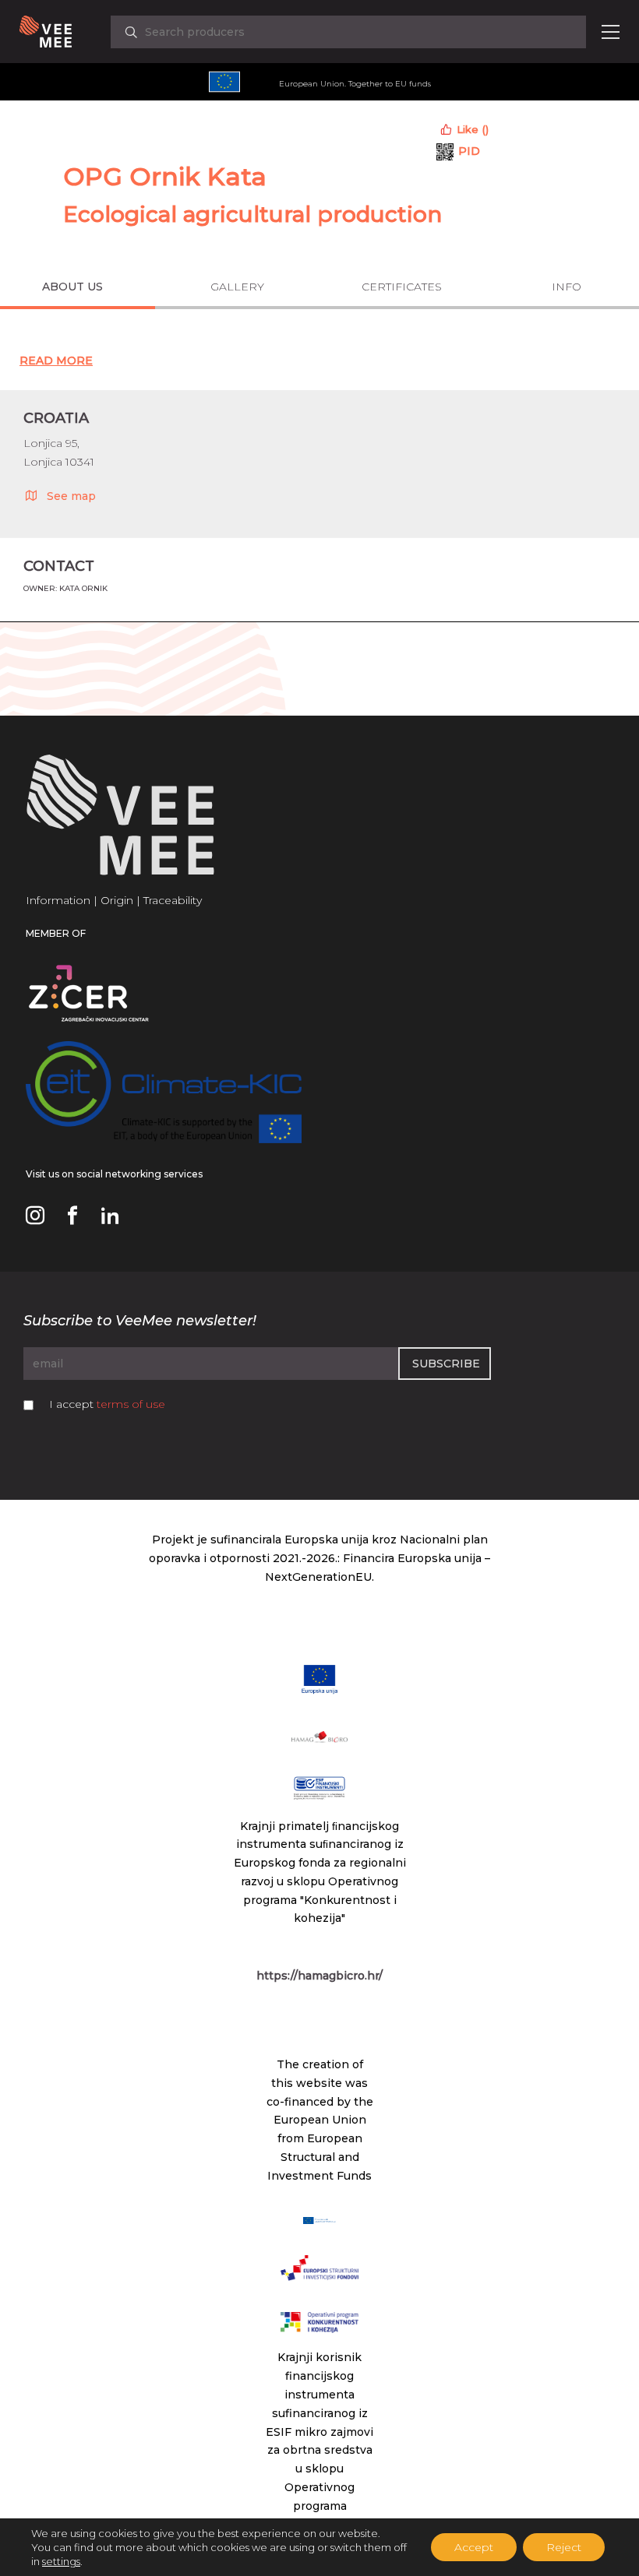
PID (469, 151)
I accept (107, 1404)
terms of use (131, 1404)
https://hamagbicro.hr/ (319, 1976)
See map (71, 496)
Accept (474, 2547)
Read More (56, 361)
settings (61, 2561)
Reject (564, 2547)
